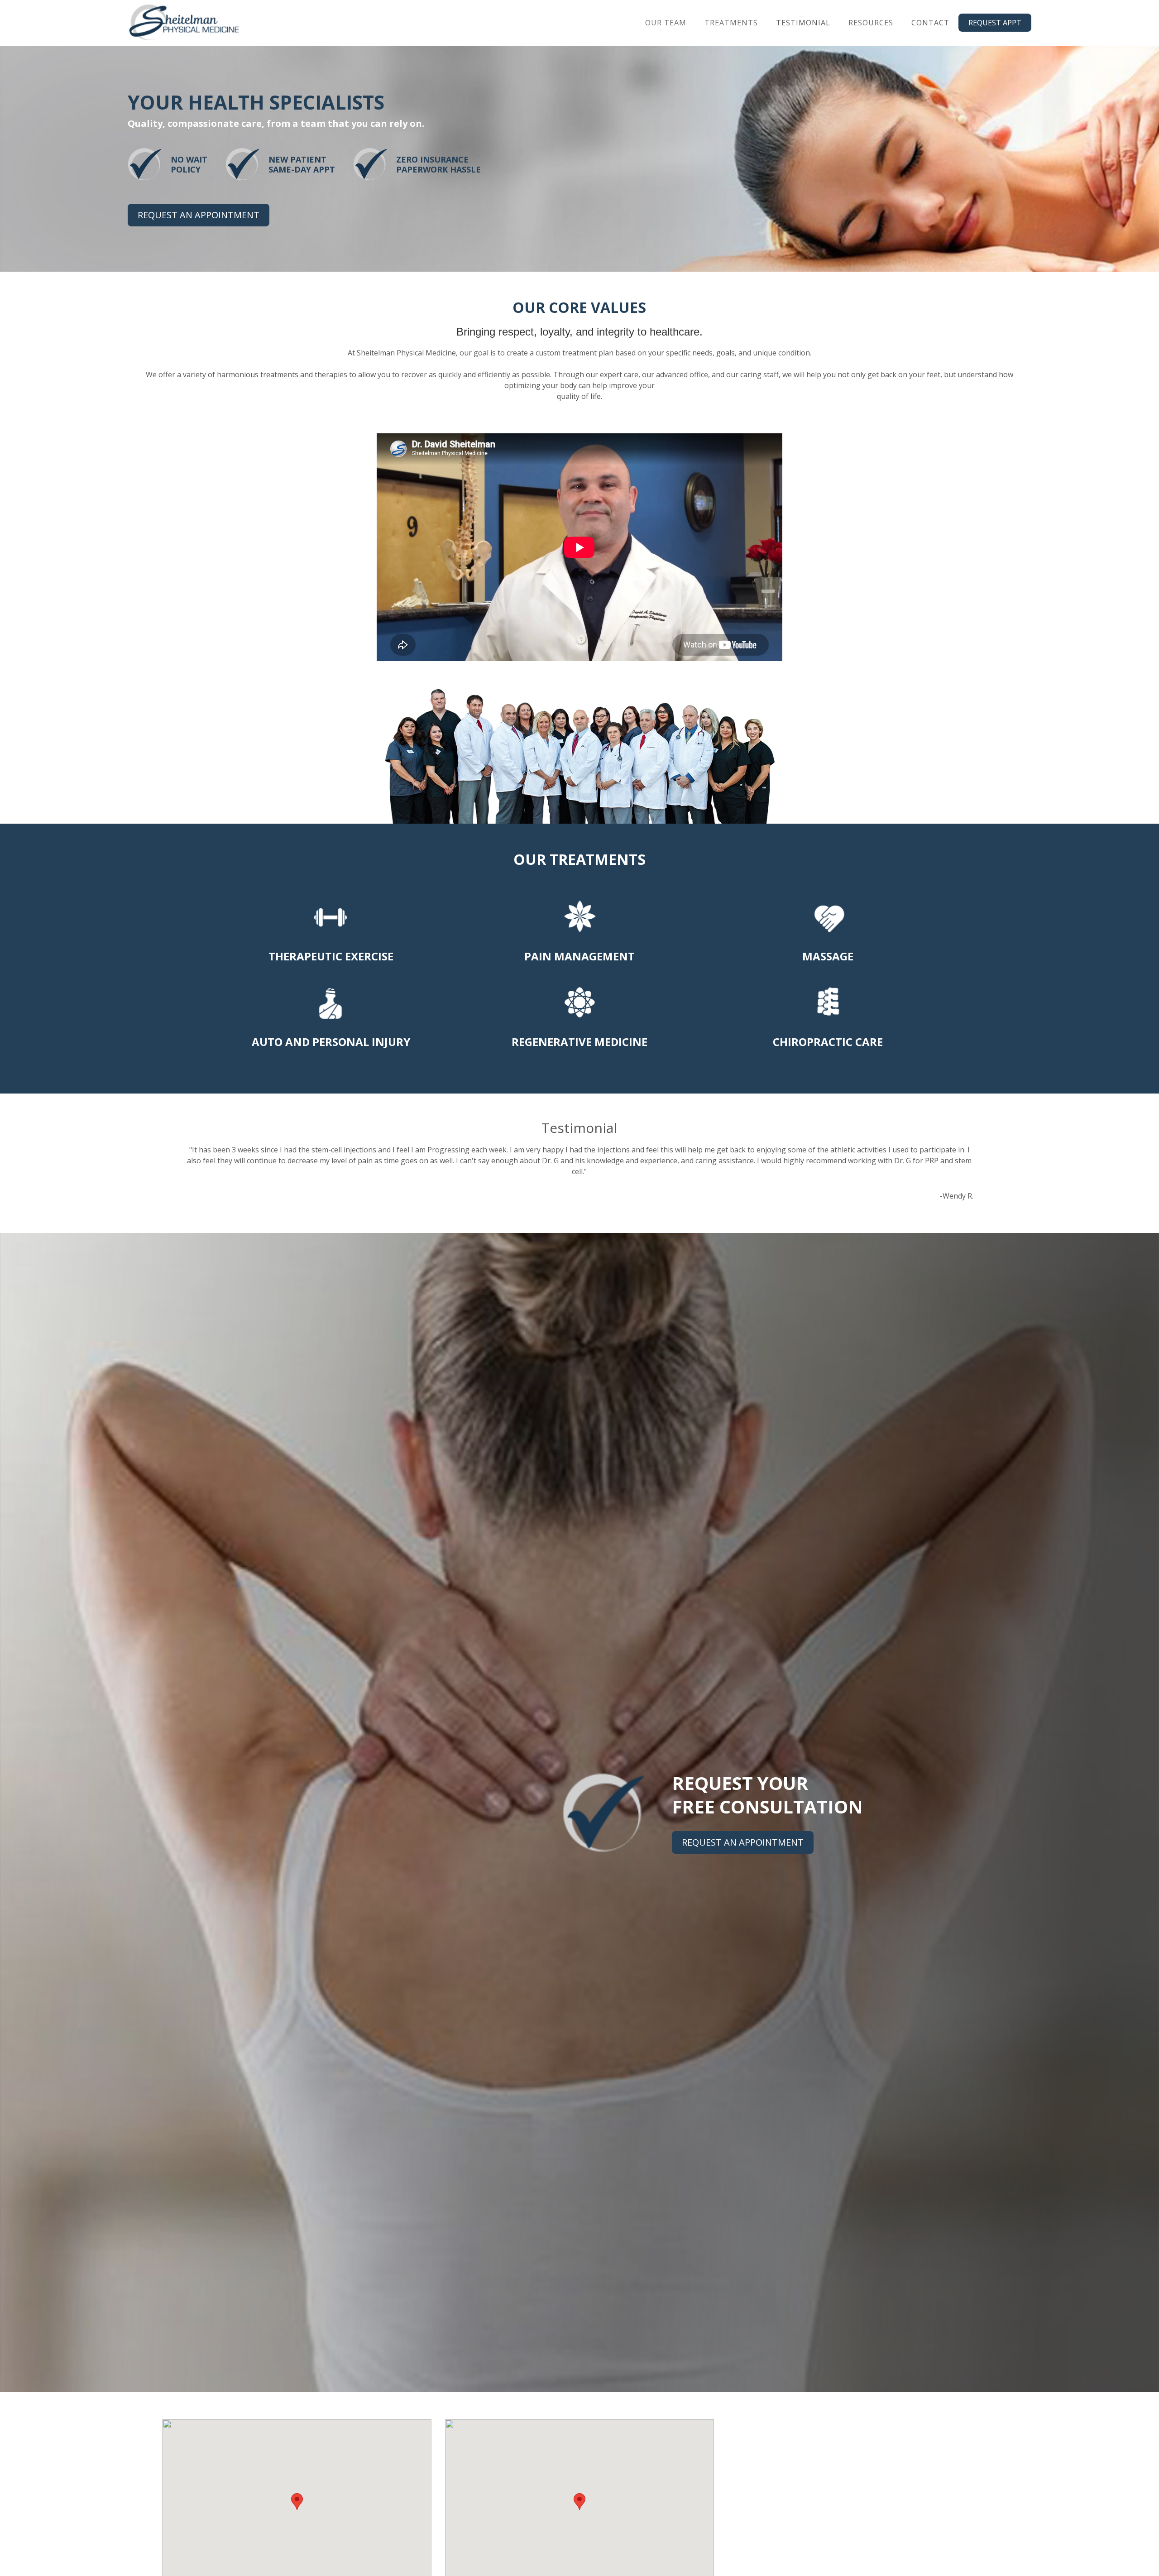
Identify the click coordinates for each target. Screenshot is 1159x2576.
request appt (995, 23)
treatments (731, 23)
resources (871, 23)
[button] (666, 23)
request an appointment (199, 215)
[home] (184, 23)
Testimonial (803, 23)
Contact (930, 23)
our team (666, 23)
